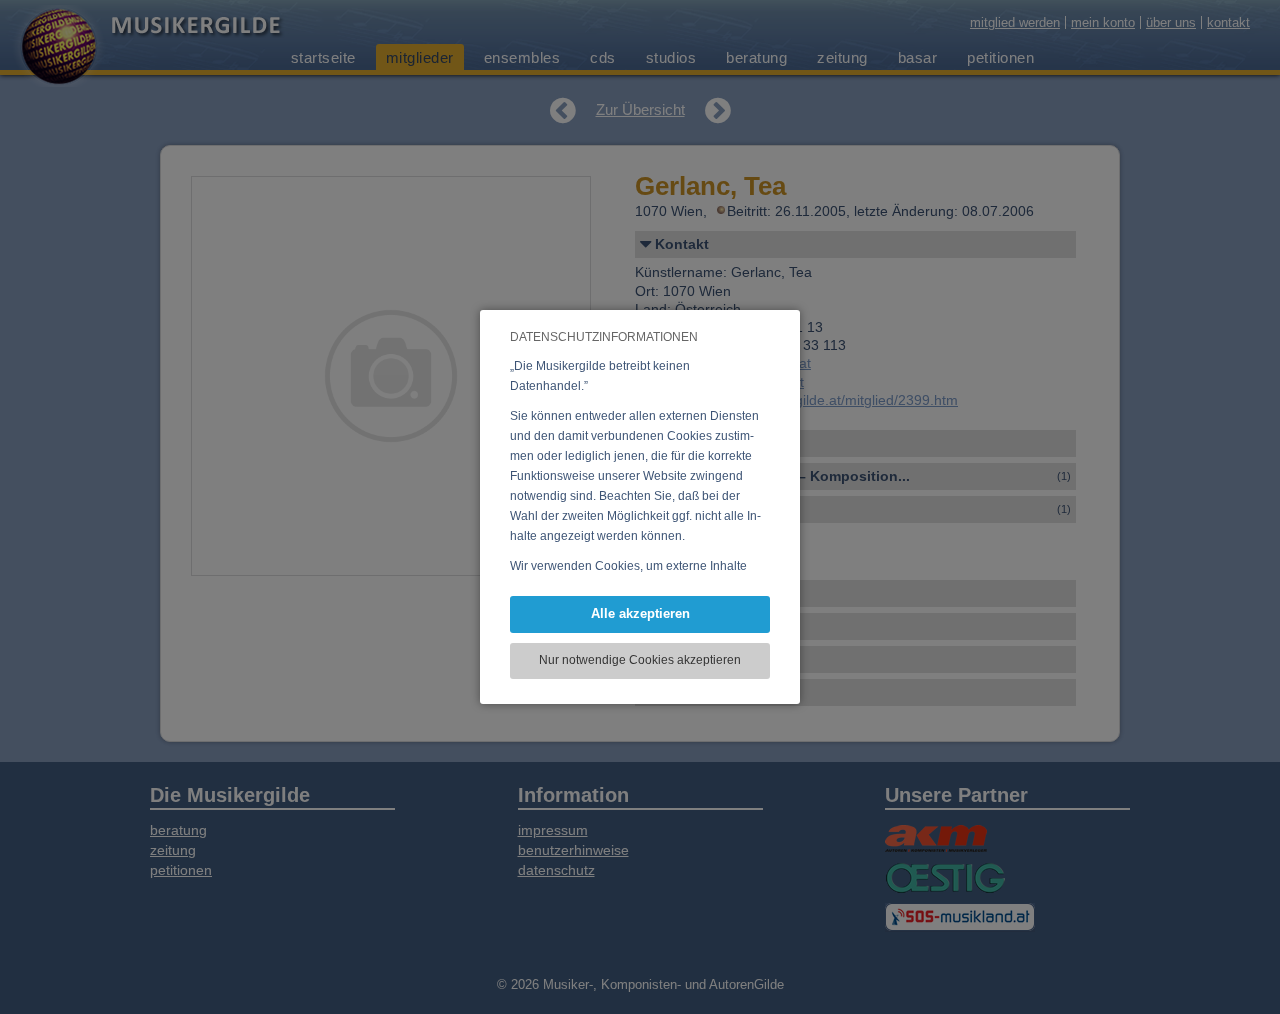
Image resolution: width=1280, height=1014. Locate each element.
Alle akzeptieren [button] (640, 613)
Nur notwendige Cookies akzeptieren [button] (640, 660)
